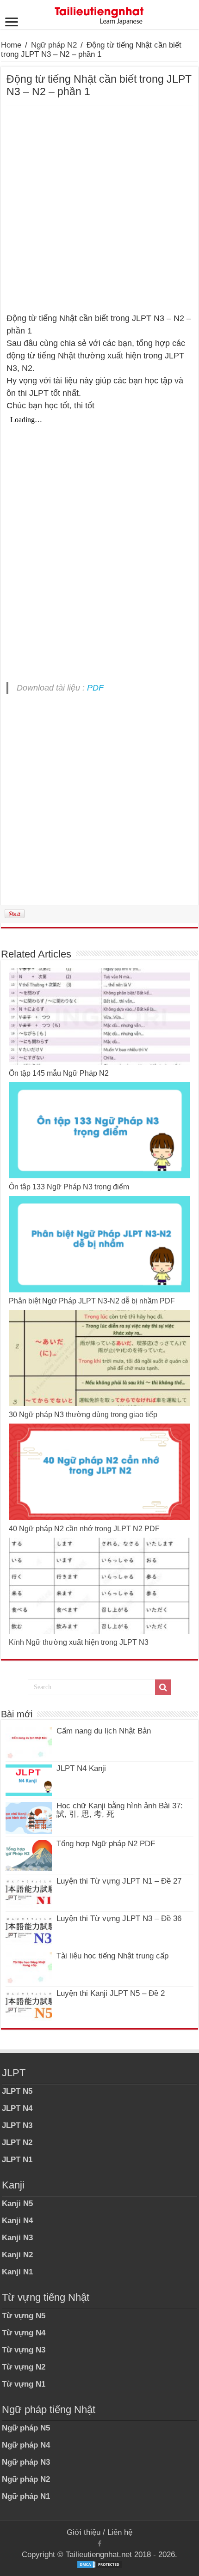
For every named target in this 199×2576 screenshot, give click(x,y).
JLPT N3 (17, 2125)
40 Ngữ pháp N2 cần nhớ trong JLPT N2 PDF (84, 1529)
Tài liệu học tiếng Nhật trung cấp (112, 1956)
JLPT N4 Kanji (81, 1768)
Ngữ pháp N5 (26, 2428)
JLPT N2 (17, 2143)
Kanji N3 (17, 2238)
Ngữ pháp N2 (54, 45)
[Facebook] (99, 2544)
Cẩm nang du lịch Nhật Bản (104, 1731)
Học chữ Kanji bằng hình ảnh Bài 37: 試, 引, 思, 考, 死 (120, 1810)
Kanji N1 (17, 2272)
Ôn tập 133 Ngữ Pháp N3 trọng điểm (69, 1187)
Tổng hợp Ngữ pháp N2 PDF (106, 1844)
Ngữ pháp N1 (26, 2496)
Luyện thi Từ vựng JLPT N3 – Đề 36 (119, 1918)
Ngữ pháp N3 (26, 2462)
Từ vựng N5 (24, 2316)
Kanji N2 (17, 2255)
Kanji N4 (17, 2221)
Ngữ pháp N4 (26, 2445)
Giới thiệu (84, 2532)
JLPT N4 (17, 2108)
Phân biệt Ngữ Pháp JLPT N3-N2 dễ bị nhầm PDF (92, 1301)
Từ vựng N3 (24, 2350)
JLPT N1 (17, 2160)
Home (11, 45)
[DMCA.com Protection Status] (99, 2564)
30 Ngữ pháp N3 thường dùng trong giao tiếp (83, 1415)
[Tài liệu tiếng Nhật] (99, 14)
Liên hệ (120, 2532)
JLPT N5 (17, 2091)
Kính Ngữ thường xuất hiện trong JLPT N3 (79, 1642)
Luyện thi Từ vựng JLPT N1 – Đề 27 (119, 1881)
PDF (95, 688)
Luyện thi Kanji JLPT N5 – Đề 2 (111, 1993)
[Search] (163, 1687)
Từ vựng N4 (24, 2333)
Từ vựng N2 (24, 2367)
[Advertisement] (99, 209)
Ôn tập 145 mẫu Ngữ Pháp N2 (59, 1073)
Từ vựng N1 (24, 2384)
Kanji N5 (17, 2203)
